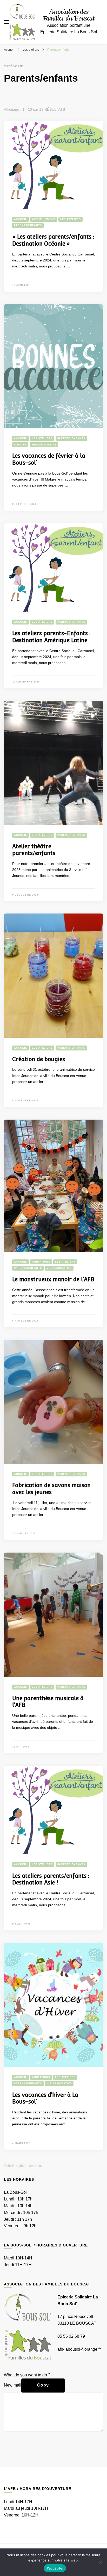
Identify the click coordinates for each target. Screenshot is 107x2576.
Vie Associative (44, 445)
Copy (43, 2385)
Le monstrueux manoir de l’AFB (53, 1279)
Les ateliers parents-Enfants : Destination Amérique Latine (51, 637)
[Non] (101, 2562)
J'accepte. (55, 2568)
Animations (41, 1262)
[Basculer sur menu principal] (6, 22)
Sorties (20, 445)
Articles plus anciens (23, 2166)
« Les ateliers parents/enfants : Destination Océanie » (53, 240)
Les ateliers (71, 219)
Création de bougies (39, 1059)
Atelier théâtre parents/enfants (34, 850)
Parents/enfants (28, 225)
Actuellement (44, 219)
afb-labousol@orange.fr (79, 2349)
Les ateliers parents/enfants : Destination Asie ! (51, 1879)
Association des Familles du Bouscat (69, 15)
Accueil (21, 219)
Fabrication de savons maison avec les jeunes (51, 1489)
